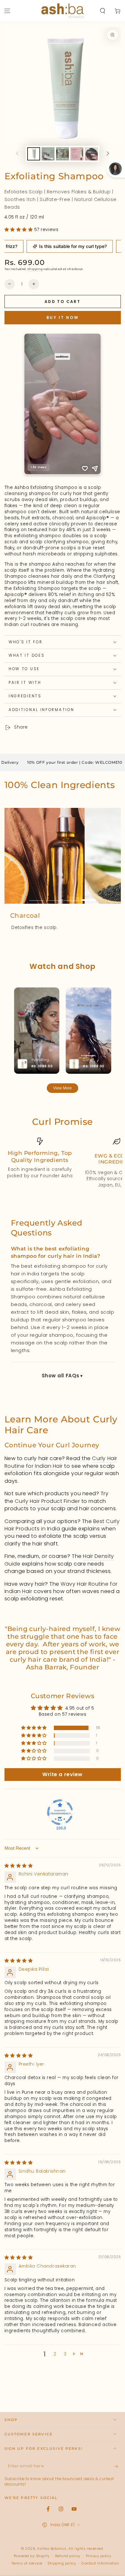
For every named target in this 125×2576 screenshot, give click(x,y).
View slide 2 (54, 897)
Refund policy (68, 2556)
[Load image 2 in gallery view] (48, 154)
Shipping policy (62, 2563)
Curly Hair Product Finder (47, 1501)
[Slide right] (108, 154)
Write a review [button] (63, 1774)
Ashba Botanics (52, 2549)
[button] (102, 11)
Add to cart (63, 302)
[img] (19, 1866)
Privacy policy (99, 2556)
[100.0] (60, 1812)
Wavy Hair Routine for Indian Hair (61, 1588)
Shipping (35, 269)
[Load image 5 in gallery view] (91, 154)
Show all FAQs (61, 1376)
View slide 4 (89, 897)
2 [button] (55, 2354)
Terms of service (27, 2563)
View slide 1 (37, 897)
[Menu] (8, 11)
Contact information (100, 2563)
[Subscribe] (117, 2466)
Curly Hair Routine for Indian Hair (61, 1462)
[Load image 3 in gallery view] (63, 154)
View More (63, 1088)
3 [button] (65, 2354)
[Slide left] (17, 154)
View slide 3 (71, 897)
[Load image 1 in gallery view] (34, 154)
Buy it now (63, 317)
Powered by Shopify (32, 2556)
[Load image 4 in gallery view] (77, 154)
